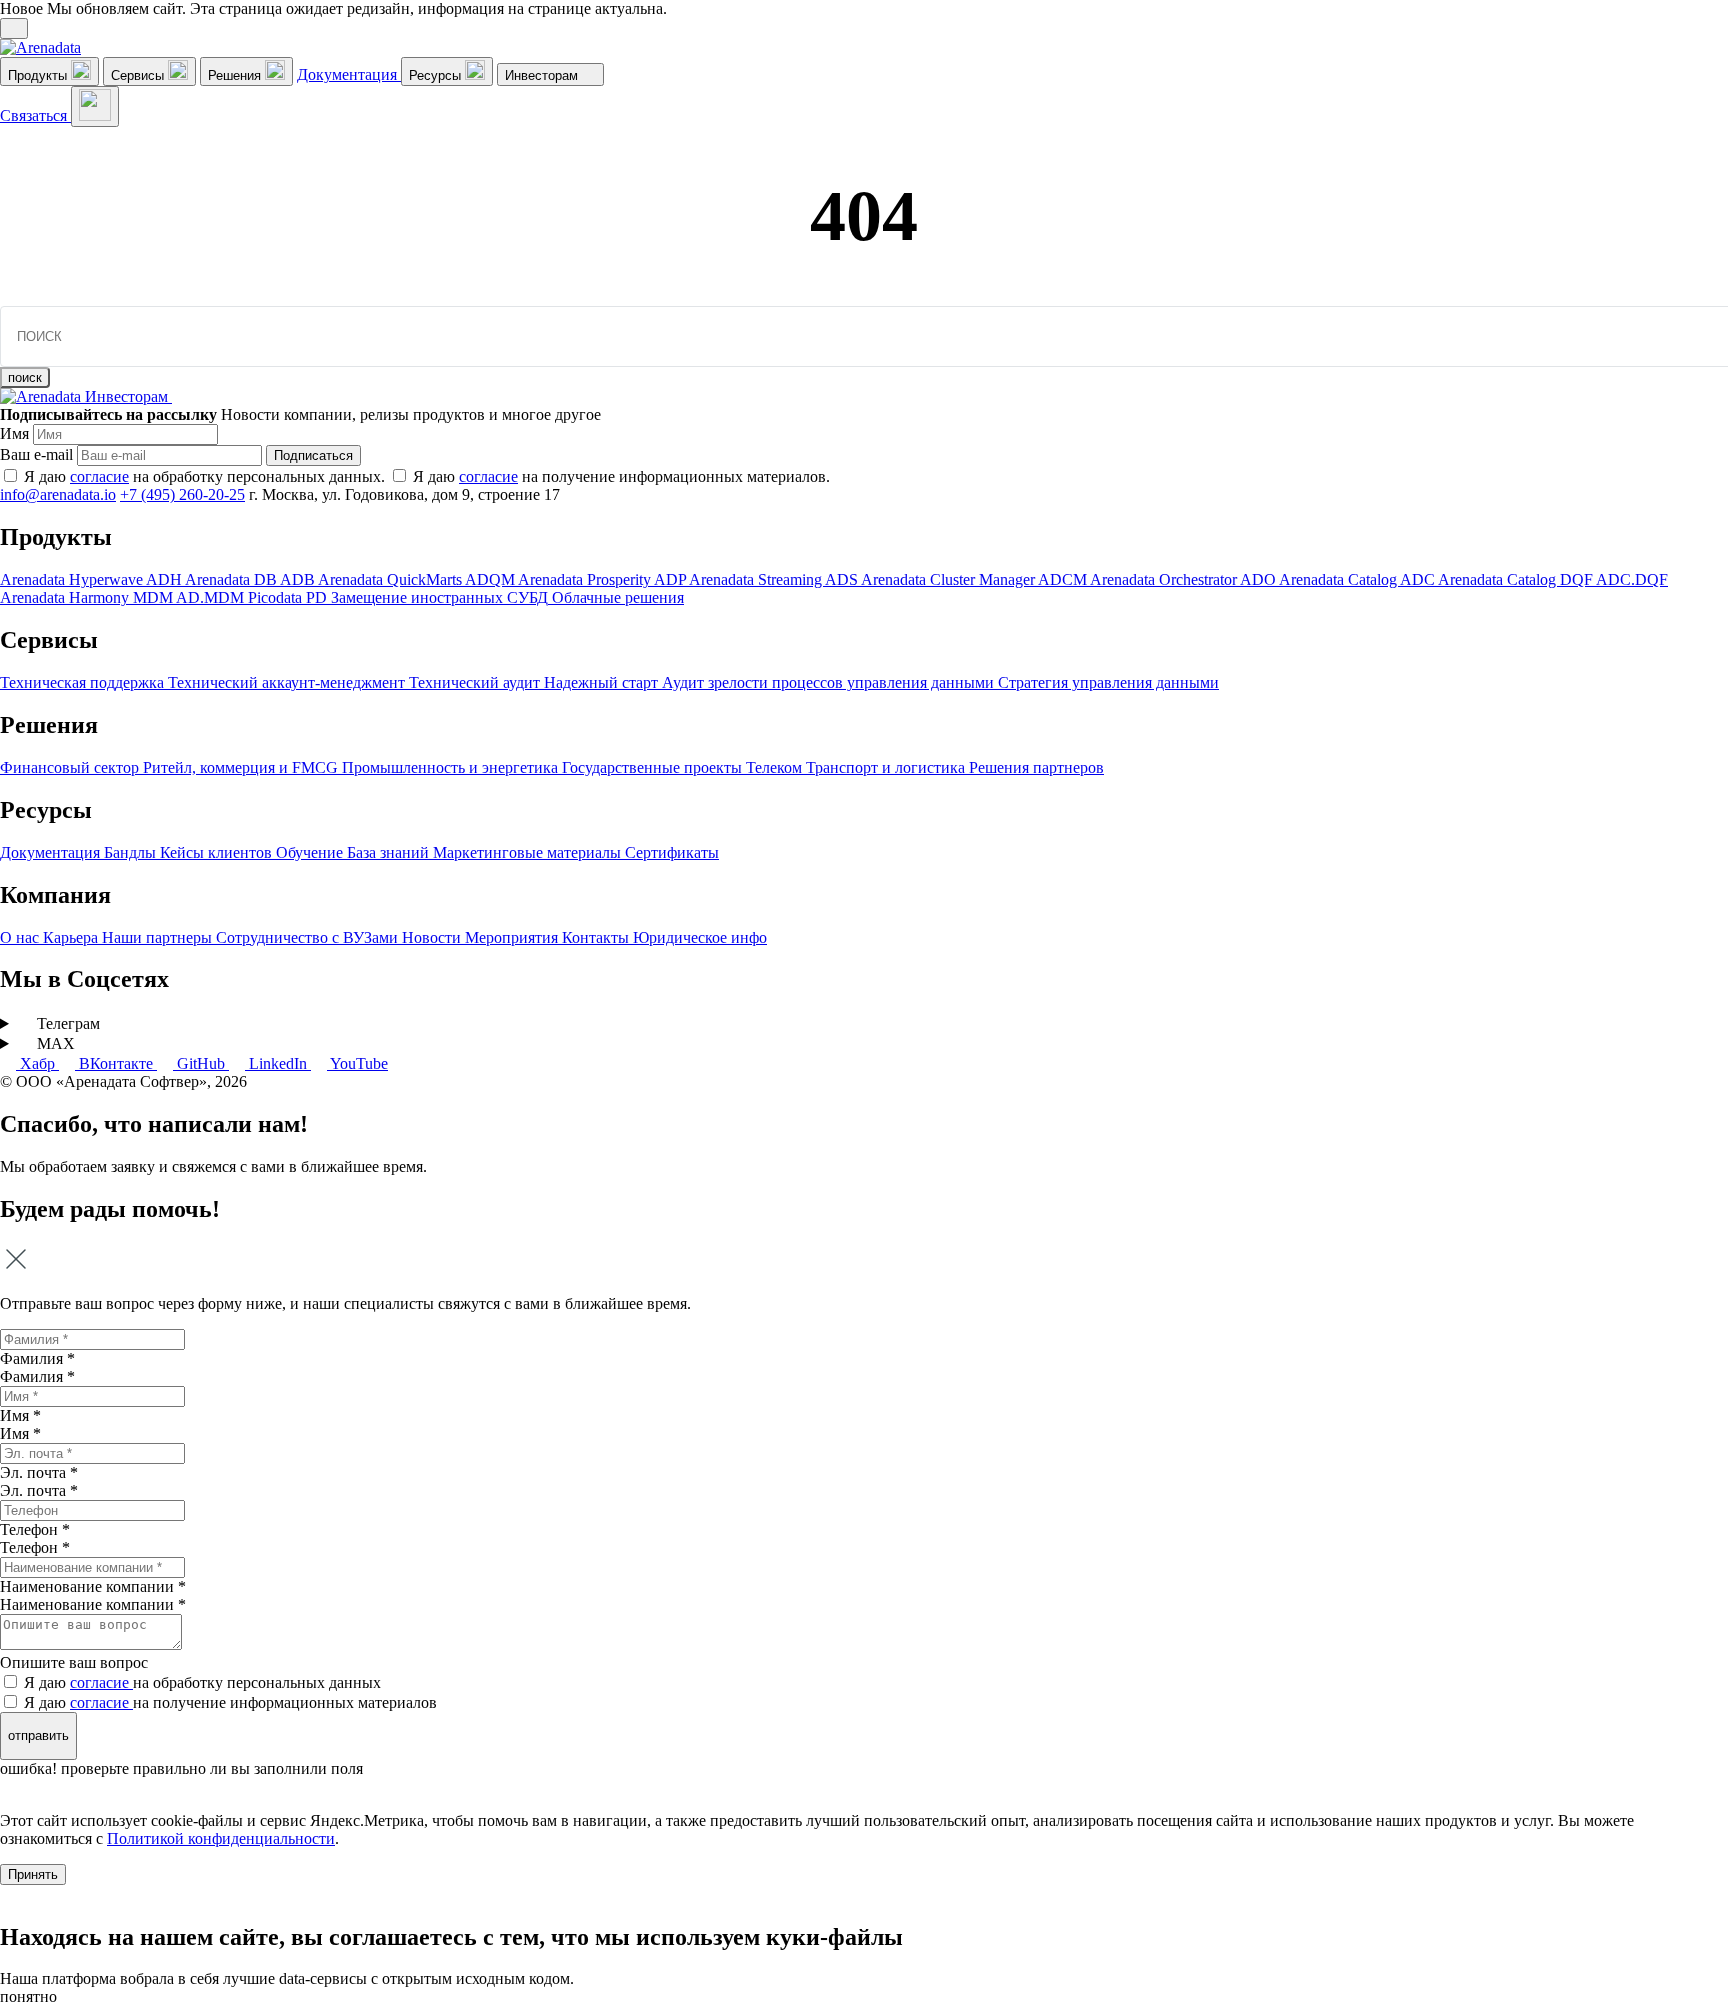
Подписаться (313, 455)
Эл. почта (39, 1490)
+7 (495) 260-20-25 (182, 494)
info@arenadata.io (58, 494)
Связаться (35, 115)
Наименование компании (93, 1604)
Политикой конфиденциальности (221, 1838)
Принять (33, 1874)
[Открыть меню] (95, 106)
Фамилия (37, 1376)
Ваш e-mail (36, 454)
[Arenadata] (40, 47)
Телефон (35, 1547)
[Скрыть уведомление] (14, 28)
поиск (25, 377)
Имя (14, 433)
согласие (99, 476)
